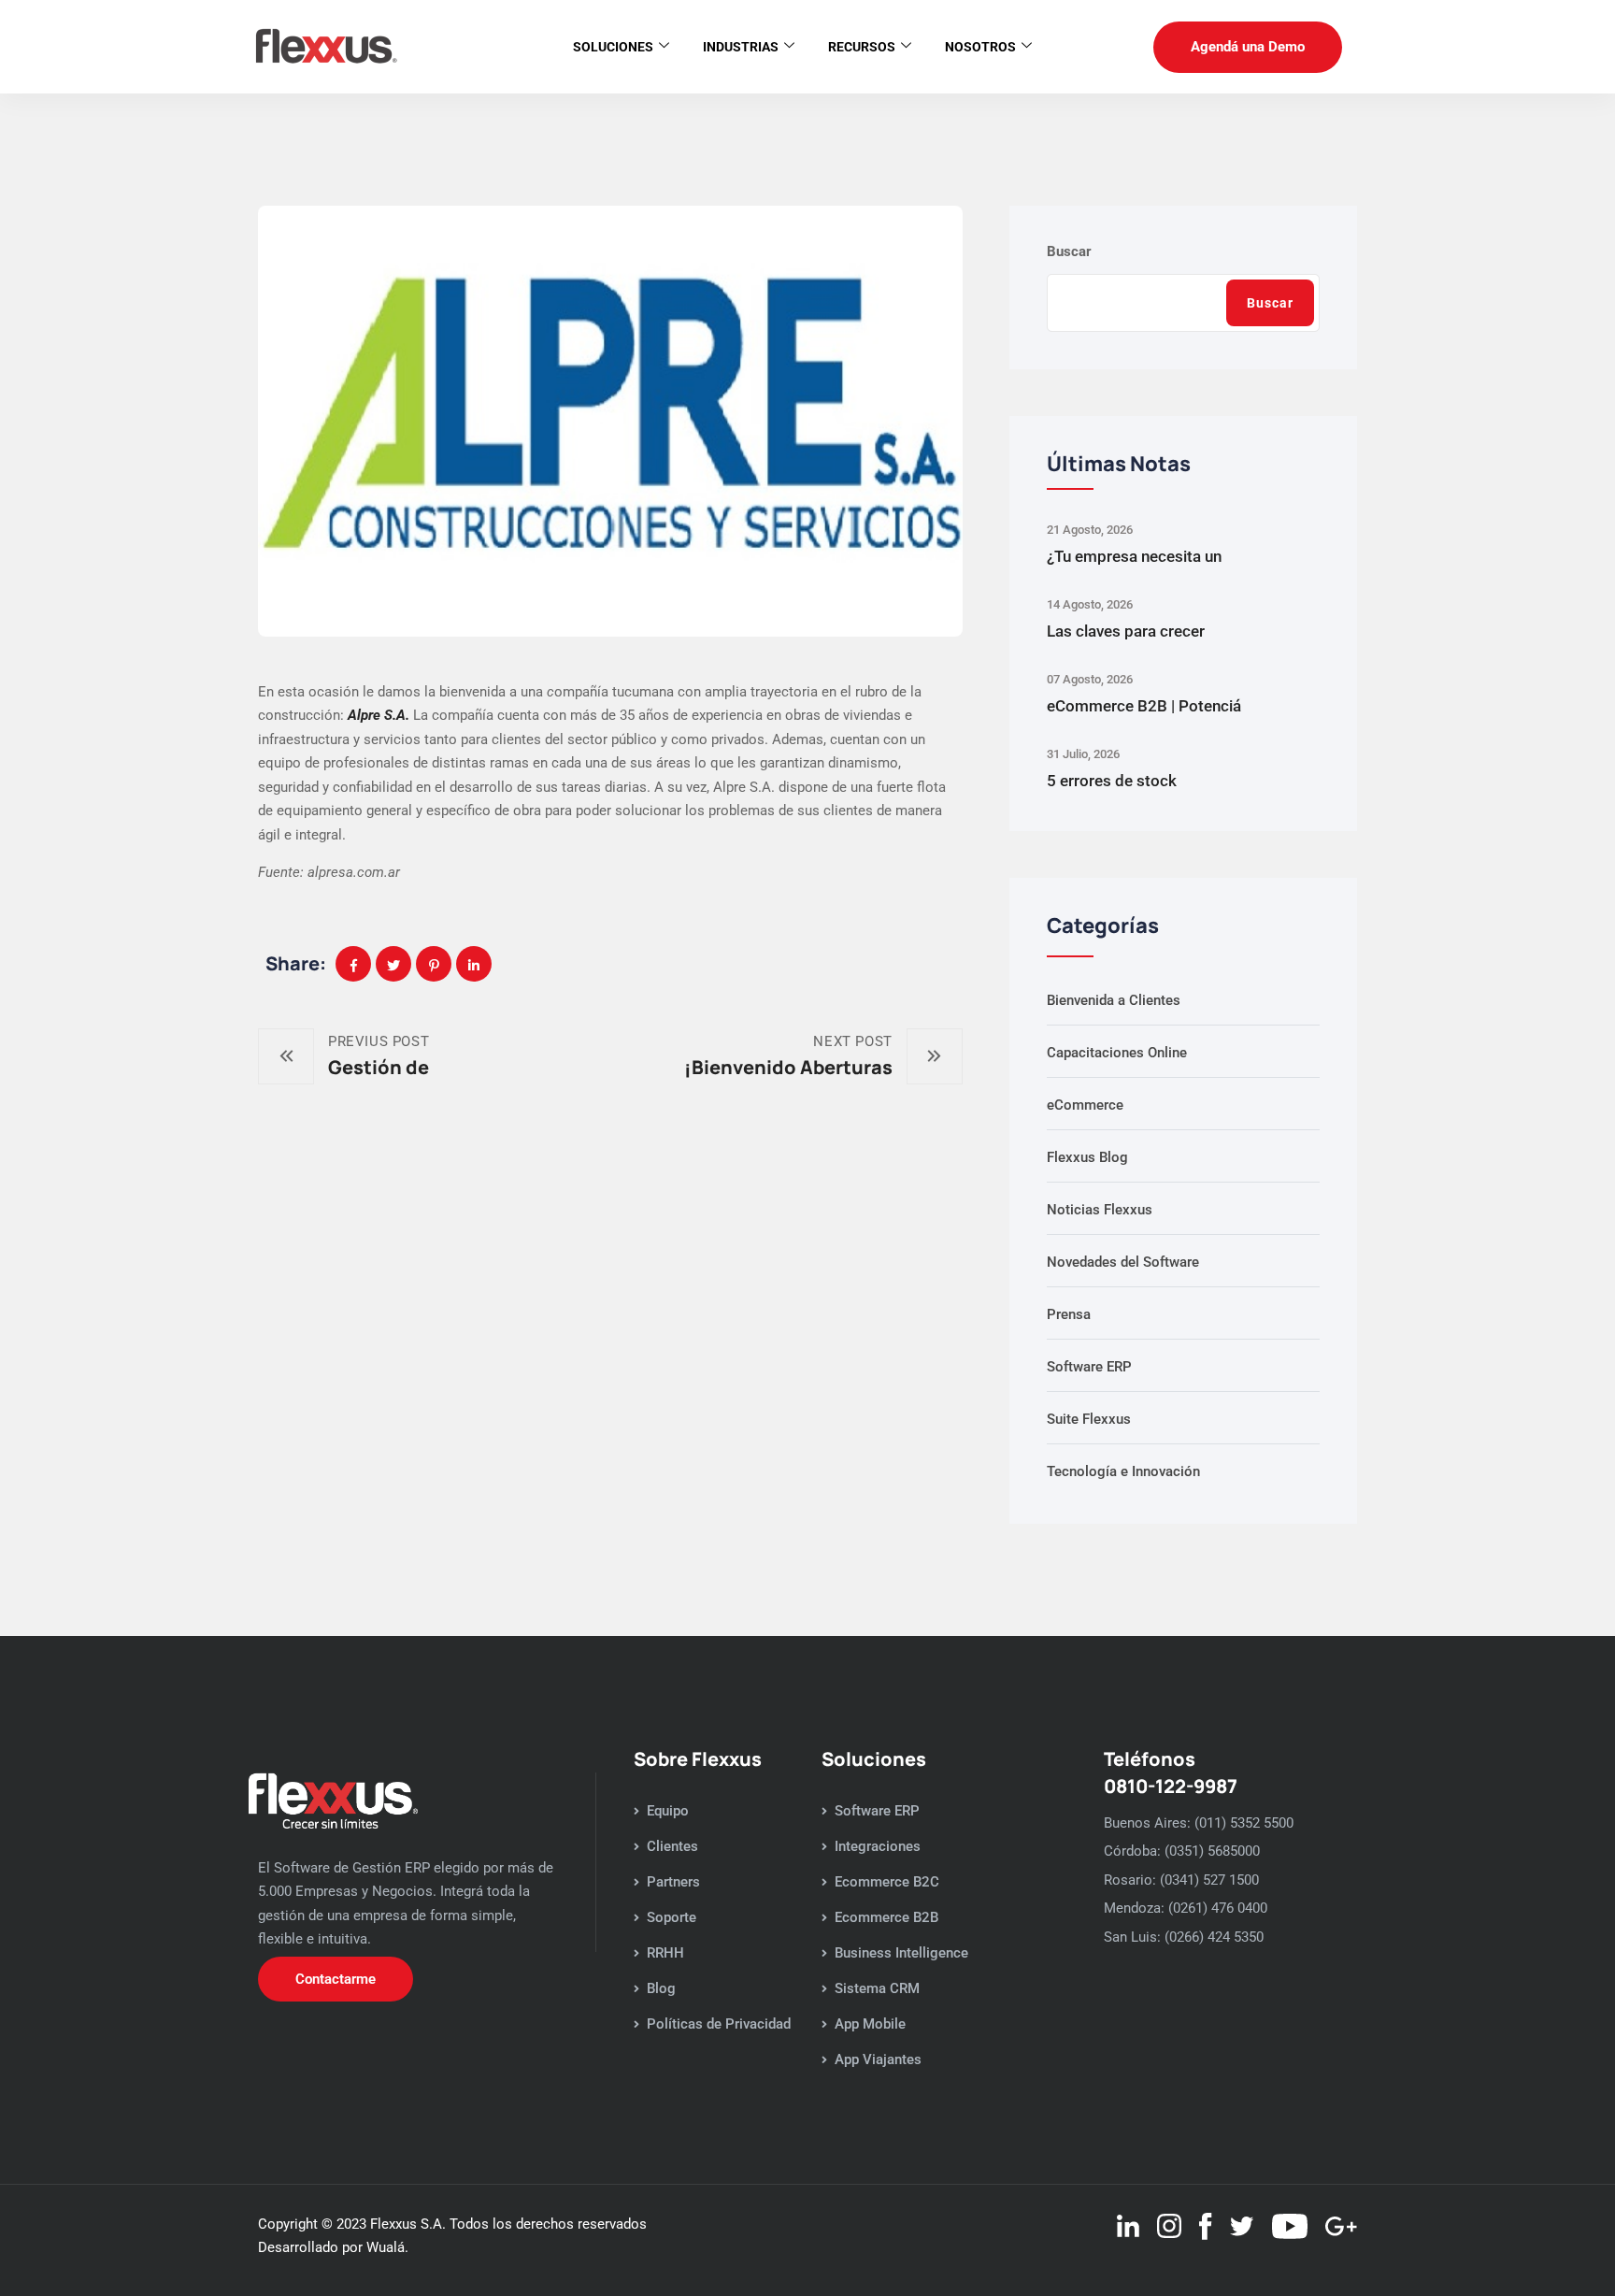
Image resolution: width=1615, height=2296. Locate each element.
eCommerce (1085, 1105)
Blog (661, 1988)
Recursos (862, 47)
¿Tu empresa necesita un (1134, 556)
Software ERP (1089, 1367)
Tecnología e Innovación (1123, 1471)
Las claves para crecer (1126, 631)
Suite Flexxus (1089, 1419)
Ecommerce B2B (886, 1917)
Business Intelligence (901, 1953)
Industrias (741, 47)
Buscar (1069, 251)
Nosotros (980, 47)
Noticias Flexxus (1100, 1210)
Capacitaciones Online (1117, 1053)
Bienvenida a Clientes (1114, 1000)
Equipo (668, 1811)
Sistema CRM (877, 1988)
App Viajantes (878, 2059)
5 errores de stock (1112, 781)
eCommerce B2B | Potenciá (1144, 706)
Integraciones (878, 1846)
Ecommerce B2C (887, 1882)
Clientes (672, 1846)
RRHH (665, 1953)
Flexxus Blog (1087, 1157)
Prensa (1069, 1314)
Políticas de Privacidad (719, 2024)
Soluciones (613, 47)
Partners (673, 1882)
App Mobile (870, 2024)
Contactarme (336, 1979)
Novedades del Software (1123, 1262)
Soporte (672, 1917)
